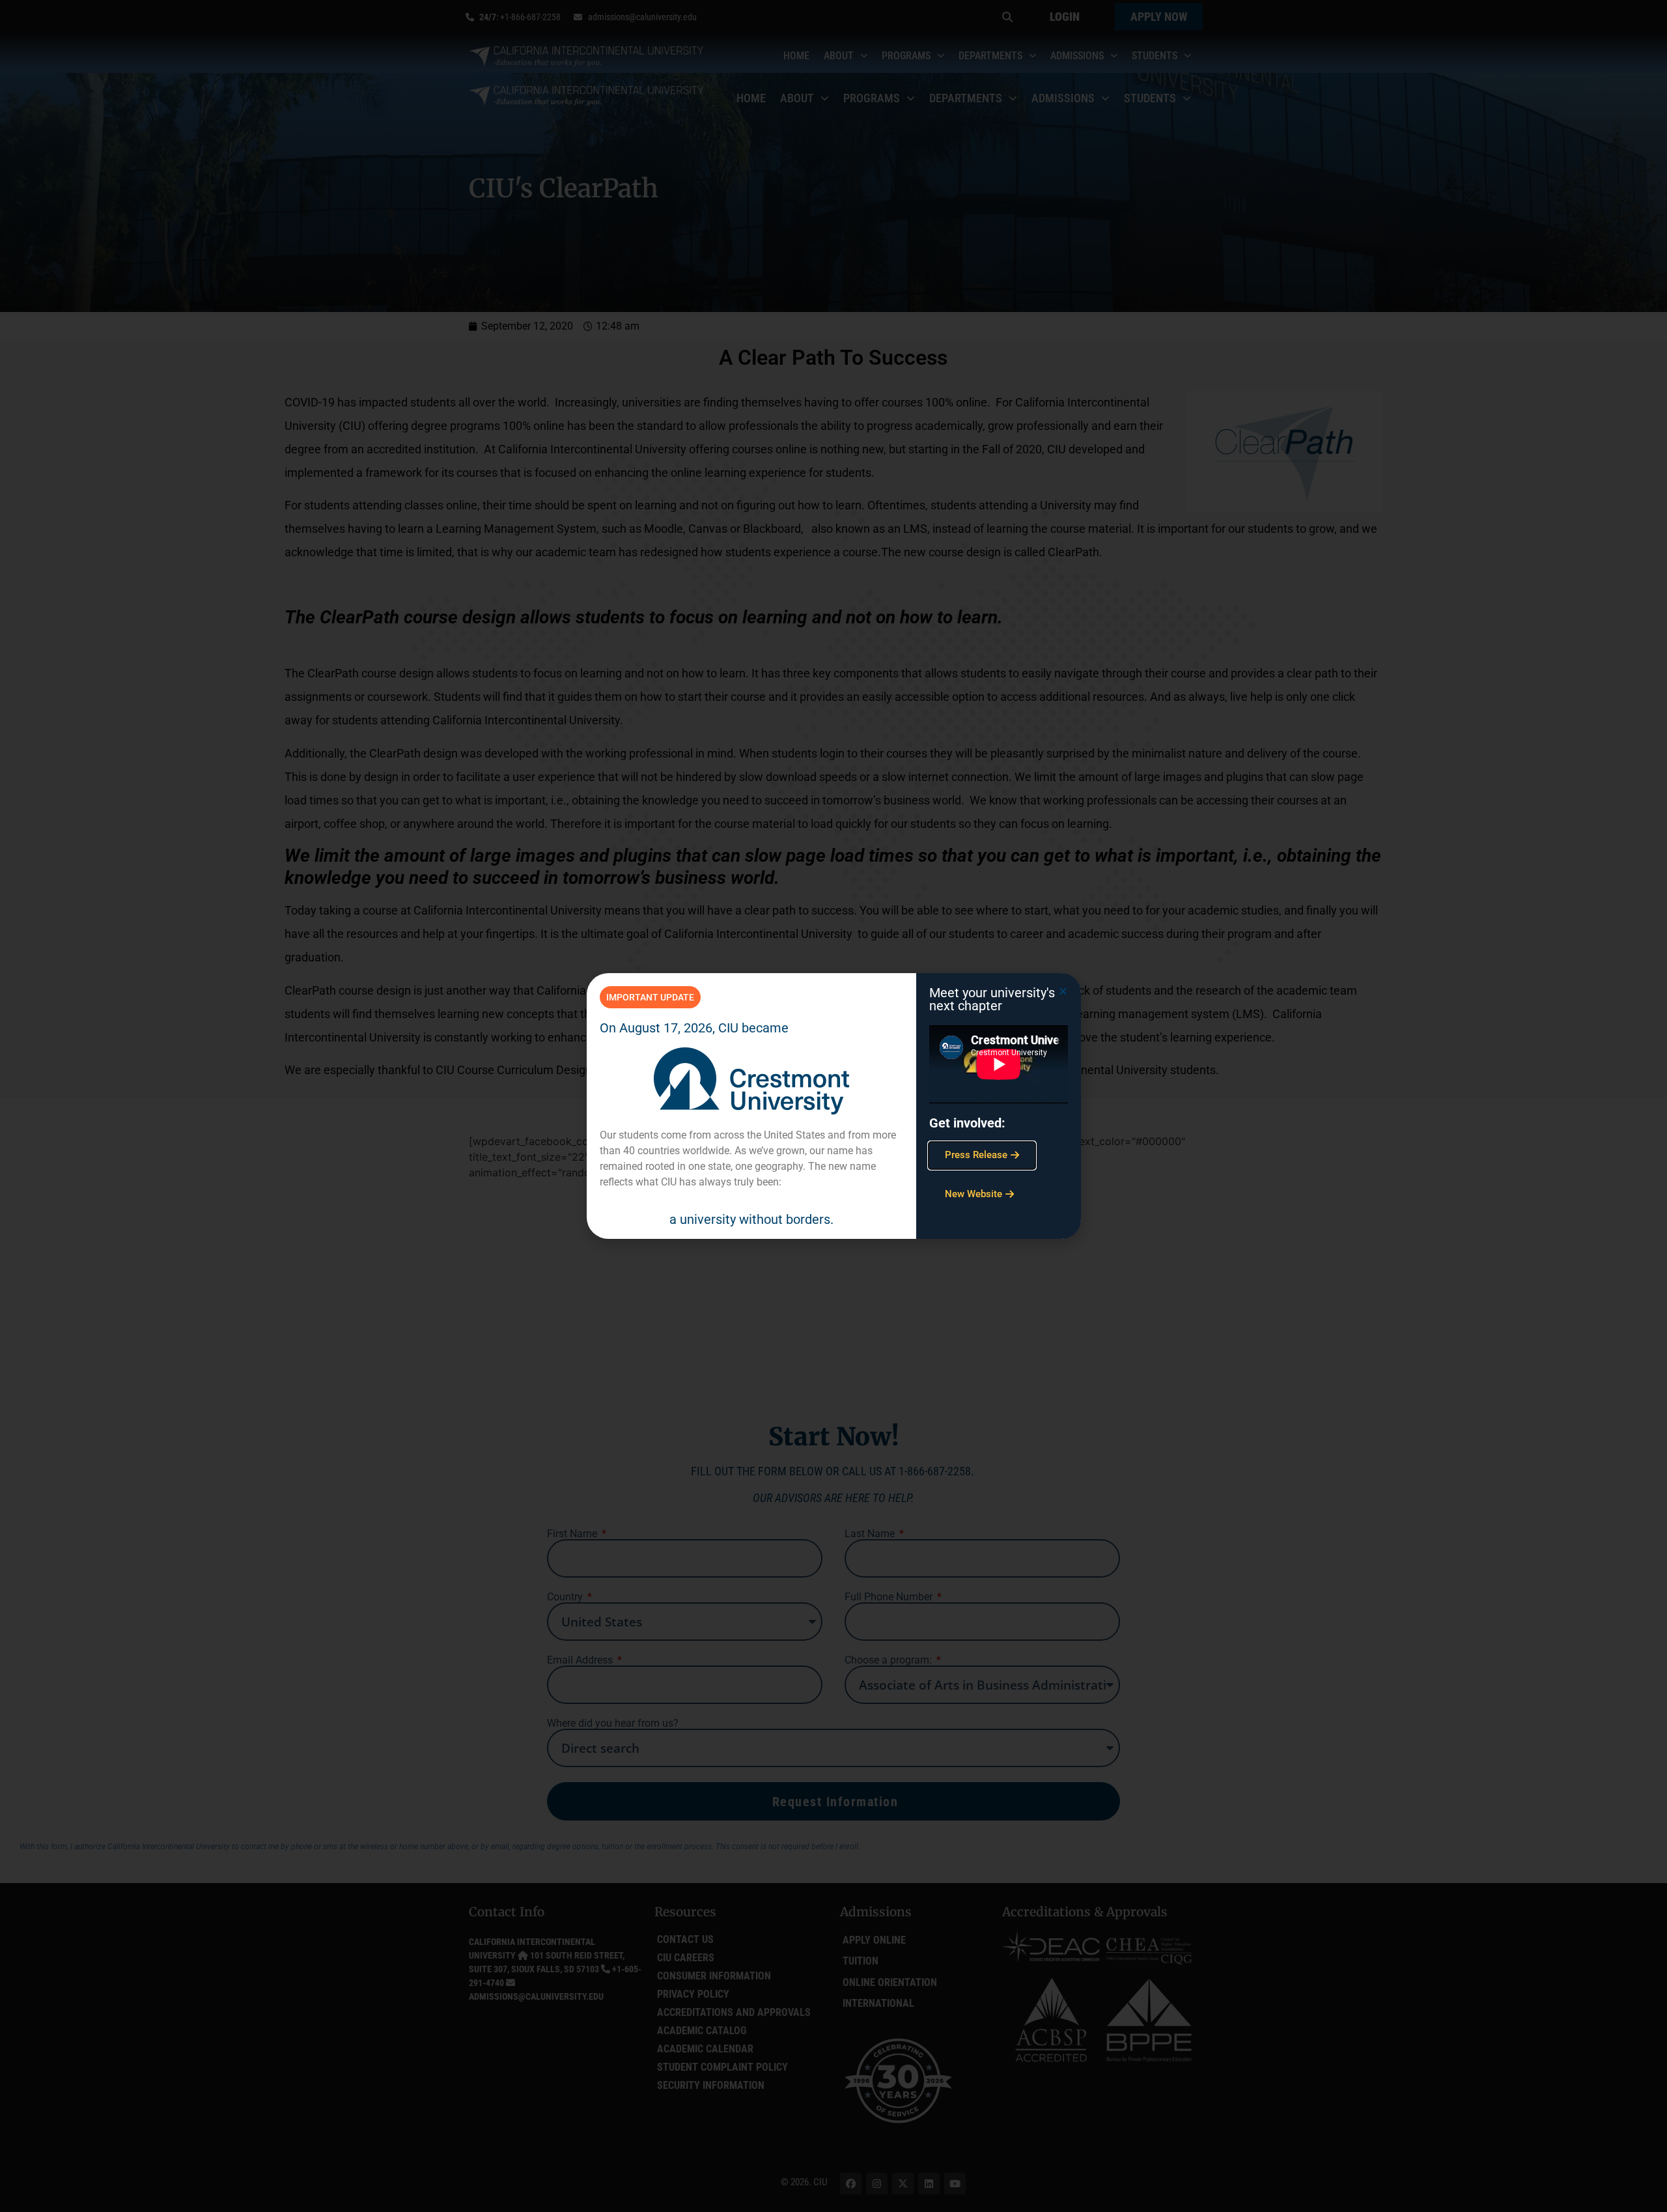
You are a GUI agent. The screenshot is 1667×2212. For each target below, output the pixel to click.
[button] (1063, 991)
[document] (833, 1106)
